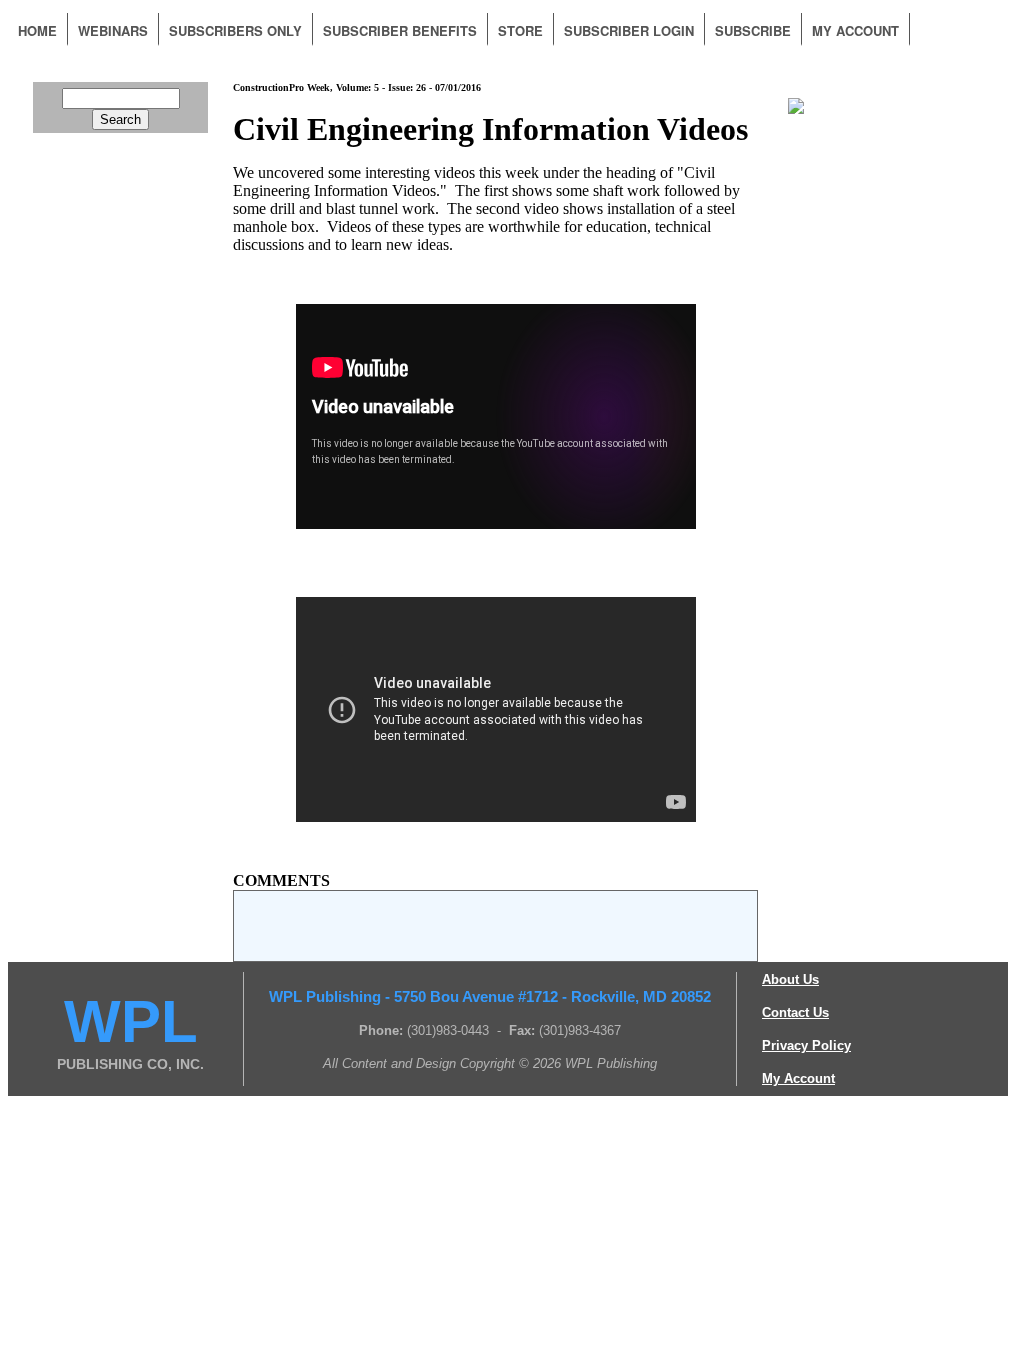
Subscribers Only (235, 30)
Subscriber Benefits (400, 30)
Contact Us (795, 1012)
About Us (790, 979)
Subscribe (753, 30)
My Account (855, 30)
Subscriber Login (629, 30)
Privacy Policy (806, 1045)
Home (37, 30)
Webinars (113, 30)
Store (520, 30)
